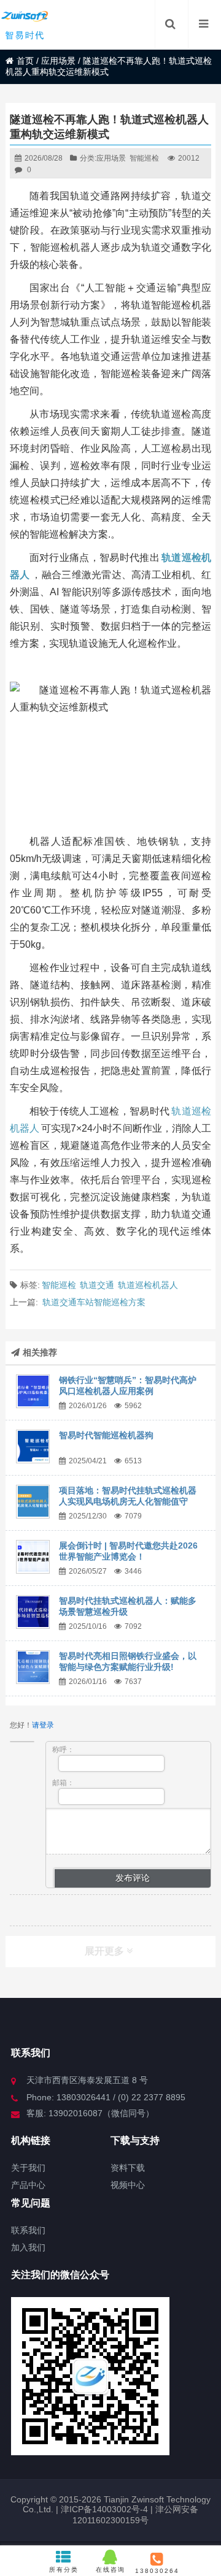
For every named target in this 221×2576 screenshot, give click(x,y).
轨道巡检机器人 (148, 1285)
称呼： (63, 1750)
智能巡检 (144, 158)
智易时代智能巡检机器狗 (106, 1435)
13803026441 (157, 2571)
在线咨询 (110, 2570)
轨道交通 (97, 1285)
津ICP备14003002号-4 (103, 2509)
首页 (25, 61)
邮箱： (63, 1783)
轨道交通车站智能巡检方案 (94, 1302)
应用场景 (58, 61)
